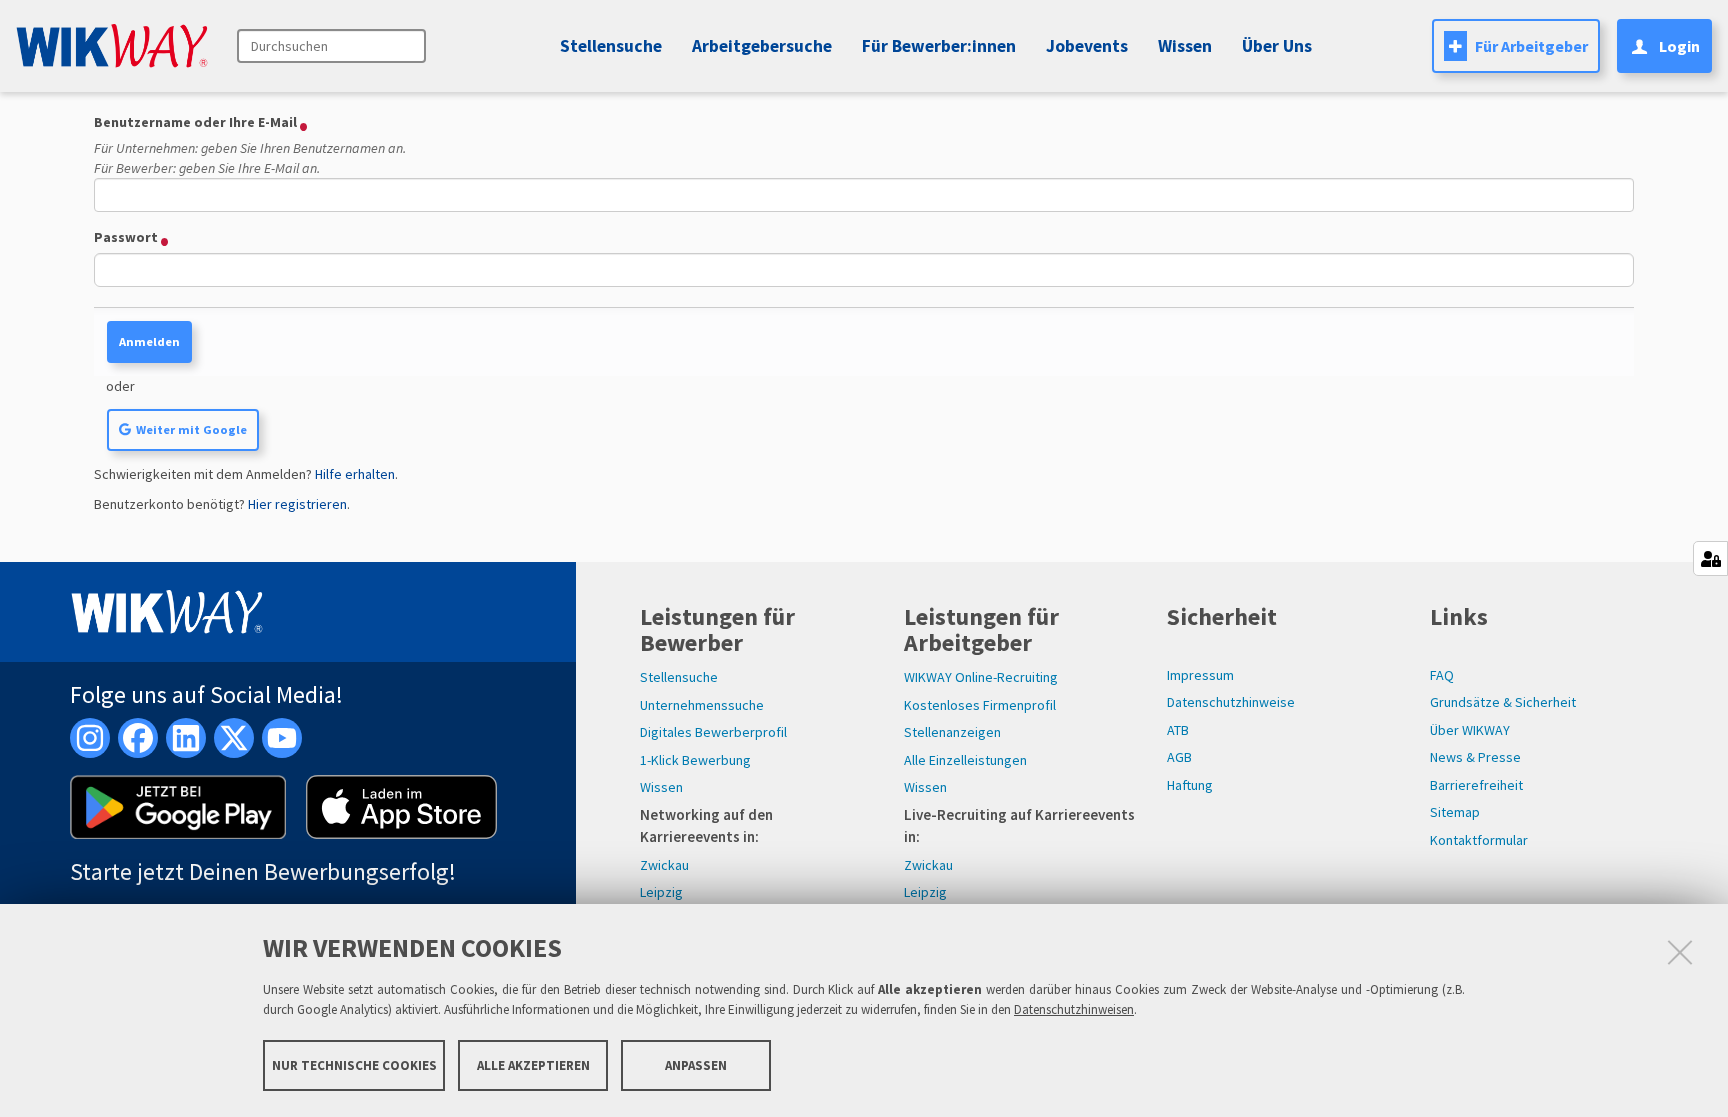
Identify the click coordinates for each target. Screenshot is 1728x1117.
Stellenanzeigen (952, 732)
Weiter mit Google (191, 429)
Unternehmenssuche (702, 705)
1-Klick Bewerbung (695, 760)
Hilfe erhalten (355, 474)
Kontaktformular (1479, 840)
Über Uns (1277, 46)
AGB (1179, 757)
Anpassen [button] (696, 1064)
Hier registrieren (297, 504)
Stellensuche (611, 46)
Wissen (661, 787)
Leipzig (661, 892)
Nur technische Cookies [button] (354, 1064)
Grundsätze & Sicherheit (1503, 702)
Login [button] (1679, 46)
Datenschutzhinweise (1231, 702)
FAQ (1442, 675)
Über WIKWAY (1470, 730)
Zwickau (664, 865)
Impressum (1200, 675)
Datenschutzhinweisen (1074, 1009)
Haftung (1190, 785)
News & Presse (1475, 757)
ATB (1178, 730)
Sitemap (1455, 812)
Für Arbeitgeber (1531, 46)
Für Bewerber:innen (939, 46)
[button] (1084, 46)
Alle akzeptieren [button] (533, 1064)
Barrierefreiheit (1476, 785)
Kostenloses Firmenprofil (980, 705)
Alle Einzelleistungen (965, 760)
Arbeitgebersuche (762, 46)
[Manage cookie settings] (1710, 558)
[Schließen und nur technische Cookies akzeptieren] (1680, 952)
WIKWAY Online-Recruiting (981, 677)
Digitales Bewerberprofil (713, 732)
